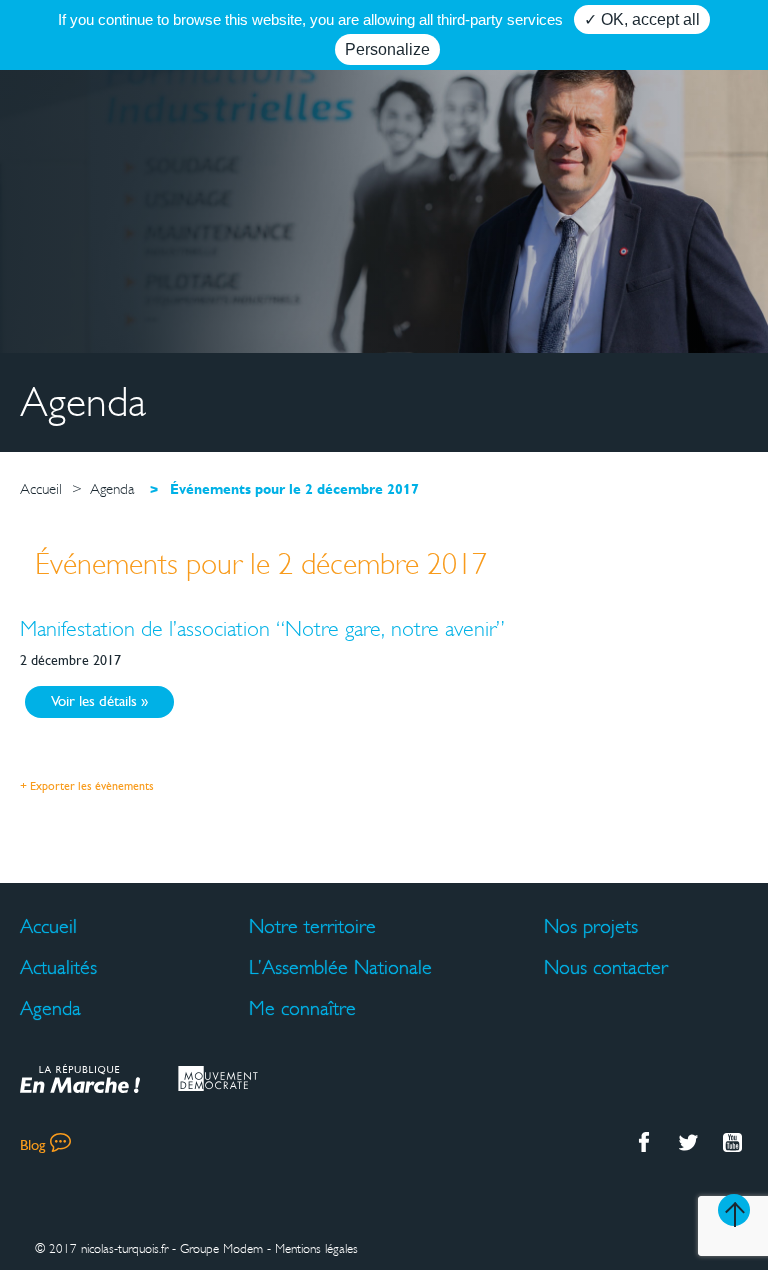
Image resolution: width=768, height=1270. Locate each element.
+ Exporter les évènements (87, 787)
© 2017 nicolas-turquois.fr (101, 1249)
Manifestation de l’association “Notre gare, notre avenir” (262, 629)
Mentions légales (316, 1249)
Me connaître (302, 1008)
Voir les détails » (99, 702)
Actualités (58, 967)
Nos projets (591, 926)
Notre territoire (312, 926)
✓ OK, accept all (642, 19)
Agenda (50, 1008)
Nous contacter (606, 967)
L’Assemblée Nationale (340, 967)
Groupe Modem (221, 1249)
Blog (32, 1146)
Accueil (48, 926)
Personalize (387, 49)
